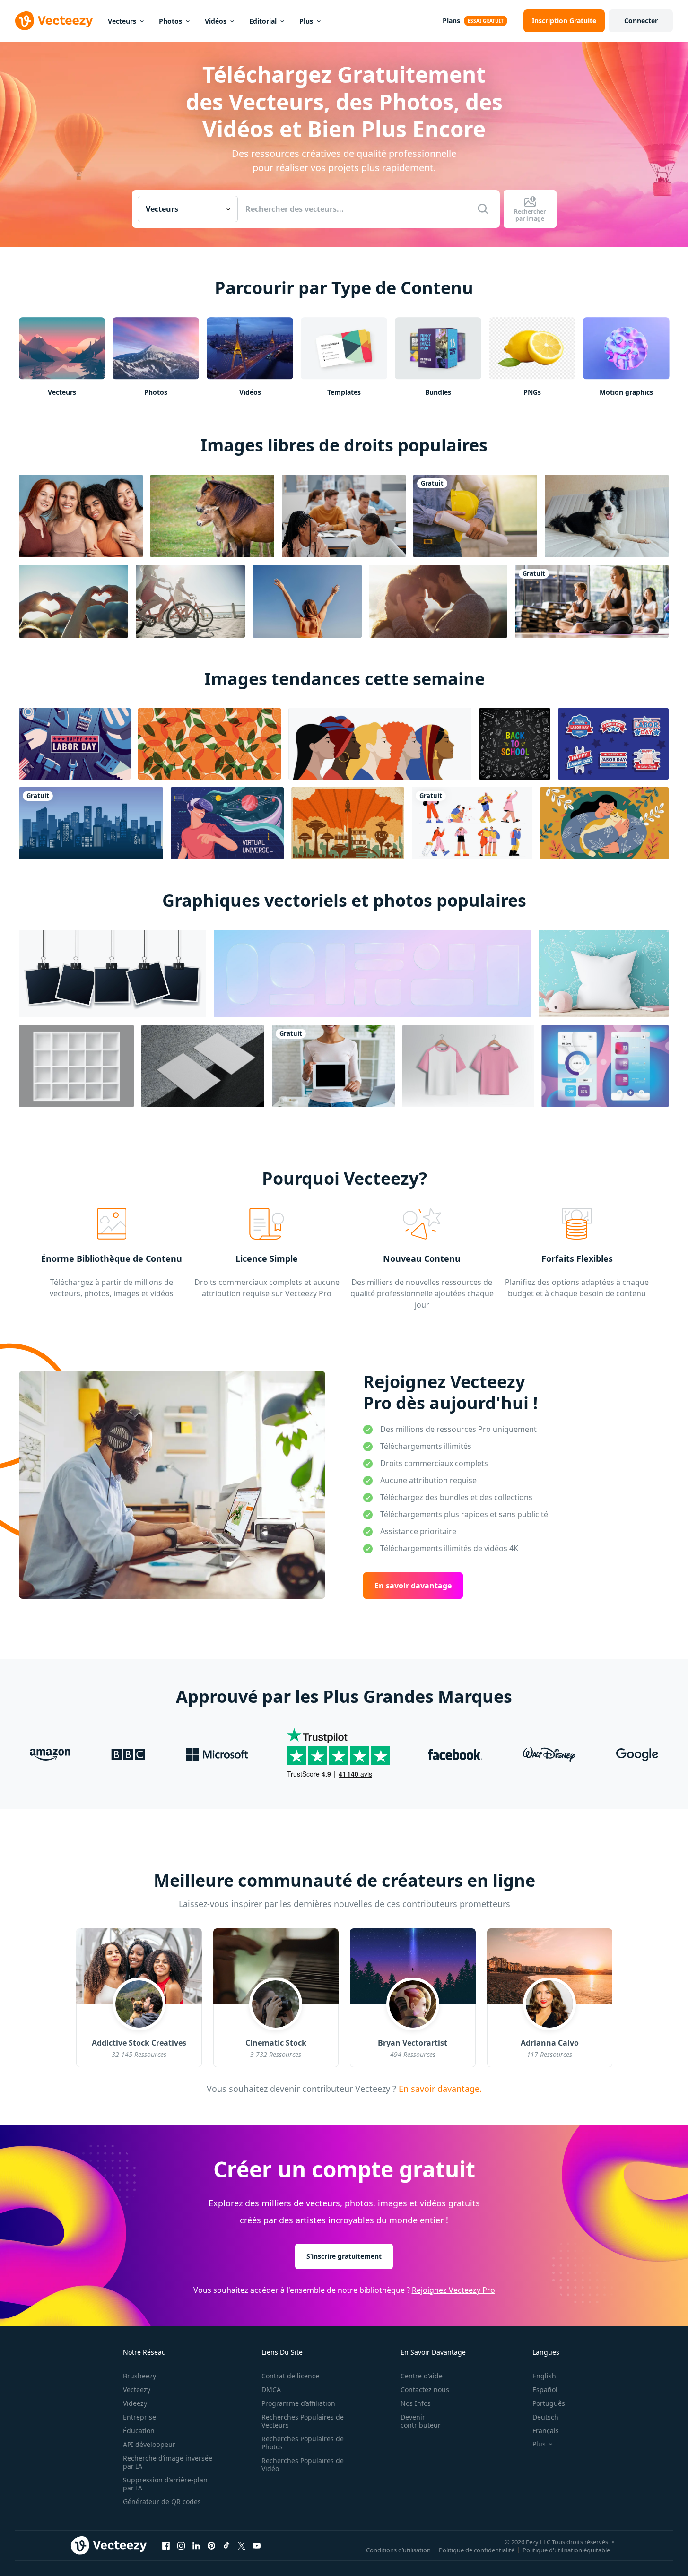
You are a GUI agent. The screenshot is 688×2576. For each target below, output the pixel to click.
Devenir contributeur (421, 2421)
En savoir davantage (413, 1586)
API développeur (149, 2444)
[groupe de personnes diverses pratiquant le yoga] (592, 601)
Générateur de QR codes (162, 2502)
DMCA (271, 2390)
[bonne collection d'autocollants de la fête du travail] (613, 744)
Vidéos (216, 21)
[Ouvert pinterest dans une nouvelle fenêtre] (211, 2545)
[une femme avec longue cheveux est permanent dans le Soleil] (307, 601)
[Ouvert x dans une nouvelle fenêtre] (242, 2545)
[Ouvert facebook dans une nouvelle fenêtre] (166, 2545)
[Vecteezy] (54, 21)
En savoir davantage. (439, 2089)
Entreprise (139, 2417)
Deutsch (545, 2417)
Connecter (641, 21)
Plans (451, 21)
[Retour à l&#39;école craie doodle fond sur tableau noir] (515, 744)
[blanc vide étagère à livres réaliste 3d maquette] (76, 1066)
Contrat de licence (290, 2376)
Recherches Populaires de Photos (303, 2443)
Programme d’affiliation (298, 2403)
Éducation (139, 2431)
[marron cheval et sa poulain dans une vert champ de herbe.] (212, 516)
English (544, 2376)
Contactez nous (425, 2390)
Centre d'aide (422, 2376)
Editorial (263, 21)
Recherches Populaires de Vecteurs (303, 2421)
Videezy (135, 2403)
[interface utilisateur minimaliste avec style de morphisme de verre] (605, 1066)
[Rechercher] (483, 209)
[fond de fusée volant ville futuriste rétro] (348, 823)
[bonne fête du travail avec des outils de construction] (75, 744)
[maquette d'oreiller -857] (604, 974)
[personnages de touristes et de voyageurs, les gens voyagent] (472, 823)
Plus (306, 21)
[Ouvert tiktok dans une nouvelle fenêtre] (226, 2545)
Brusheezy (139, 2376)
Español (545, 2390)
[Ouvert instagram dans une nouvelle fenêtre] (181, 2545)
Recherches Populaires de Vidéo (303, 2464)
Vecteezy (137, 2390)
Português (549, 2403)
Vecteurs (122, 21)
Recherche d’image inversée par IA (168, 2462)
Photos (170, 21)
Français (546, 2431)
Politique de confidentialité (477, 2550)
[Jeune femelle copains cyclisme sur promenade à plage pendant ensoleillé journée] (190, 601)
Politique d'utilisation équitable (566, 2550)
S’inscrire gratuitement (344, 2256)
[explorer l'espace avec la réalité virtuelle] (227, 823)
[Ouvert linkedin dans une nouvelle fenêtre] (196, 2545)
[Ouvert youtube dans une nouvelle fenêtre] (257, 2545)
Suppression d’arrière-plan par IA (165, 2484)
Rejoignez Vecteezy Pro (453, 2290)
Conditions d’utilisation (398, 2550)
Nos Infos (416, 2403)
